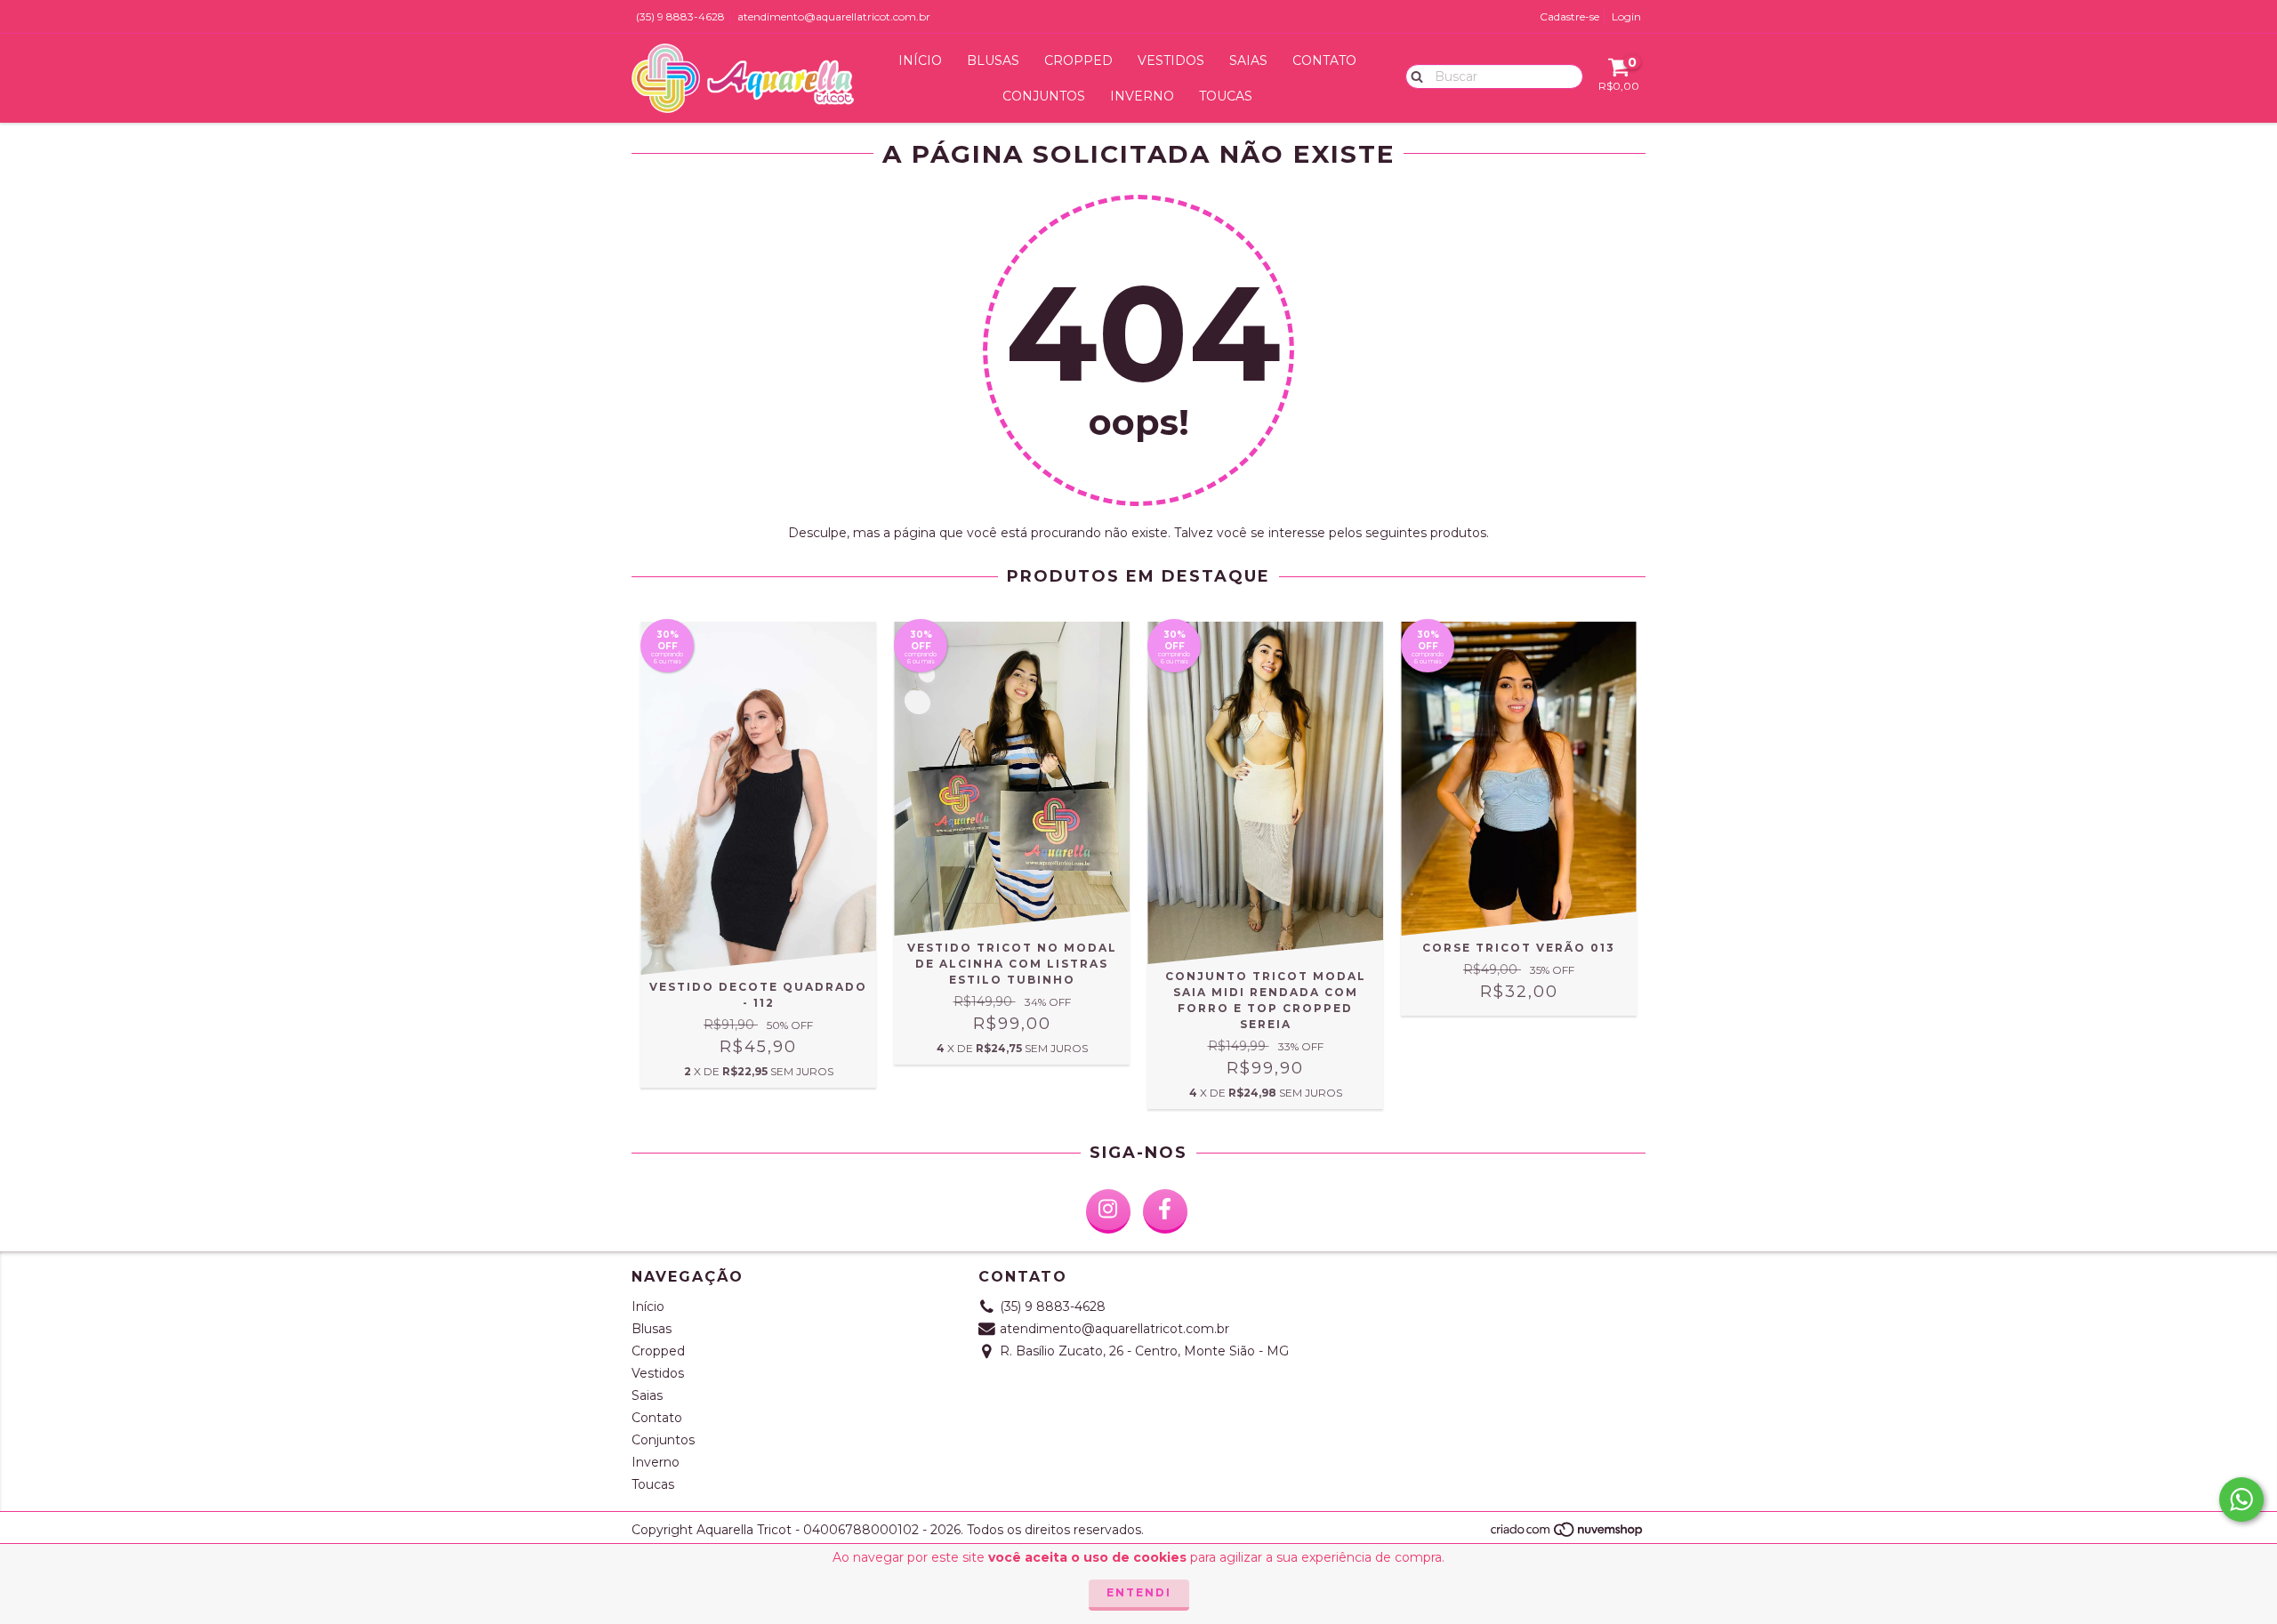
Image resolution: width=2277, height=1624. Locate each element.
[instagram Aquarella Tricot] (1108, 1211)
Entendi (1139, 1592)
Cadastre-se (1569, 16)
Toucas (1226, 96)
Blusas (993, 60)
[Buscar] (1413, 76)
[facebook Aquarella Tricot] (1165, 1211)
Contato (1324, 60)
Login (1626, 16)
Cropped (1078, 60)
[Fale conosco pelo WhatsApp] (2241, 1499)
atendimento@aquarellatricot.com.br (834, 16)
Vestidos (1171, 60)
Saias (1248, 60)
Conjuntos (1044, 96)
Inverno (1142, 96)
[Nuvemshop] (1568, 1535)
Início (920, 60)
